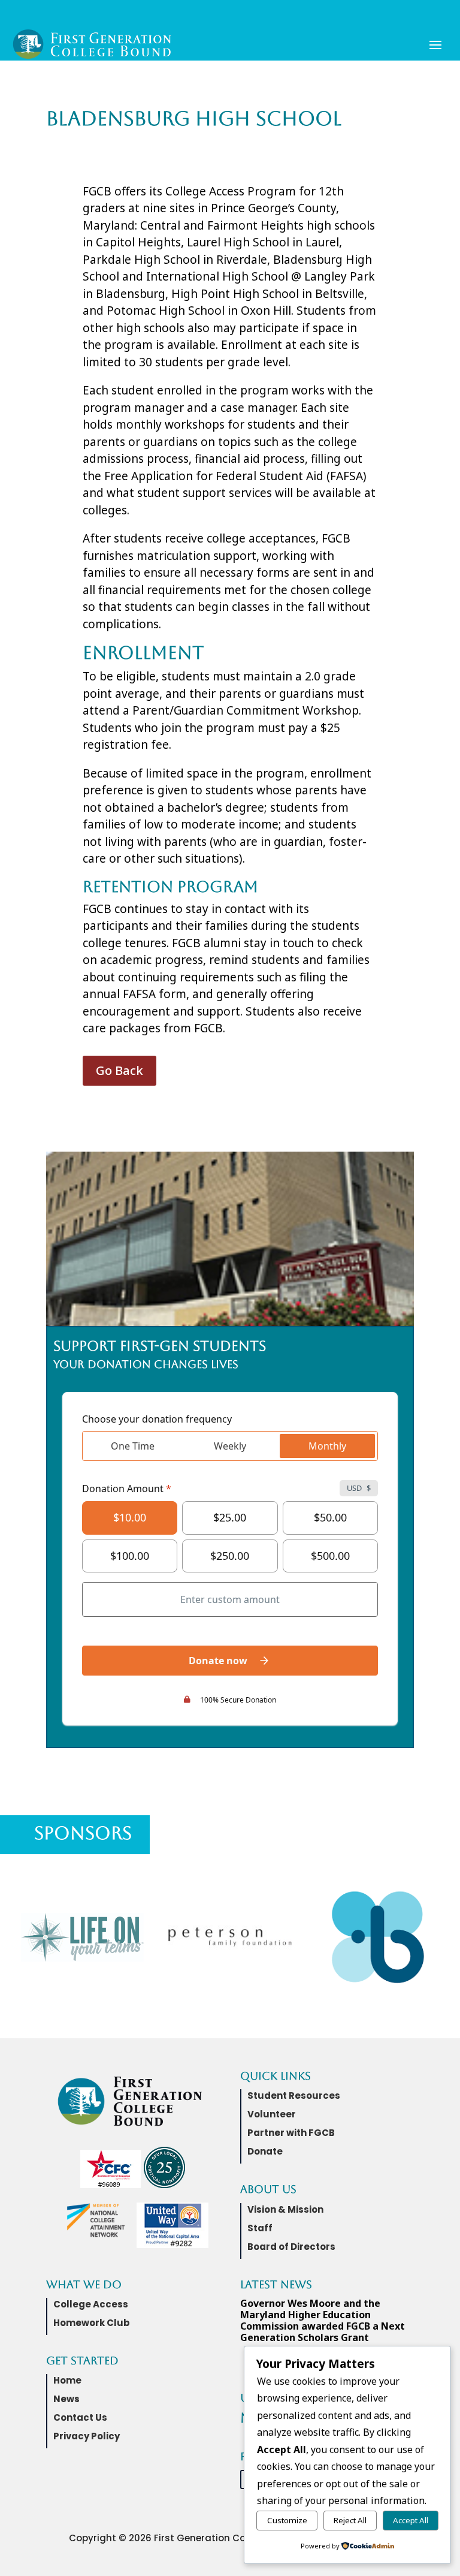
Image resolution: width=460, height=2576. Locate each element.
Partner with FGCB (291, 2133)
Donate (265, 2151)
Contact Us (80, 2417)
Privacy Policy (87, 2436)
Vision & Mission (285, 2209)
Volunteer (272, 2114)
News (66, 2399)
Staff (260, 2228)
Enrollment (143, 653)
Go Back (119, 1070)
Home (67, 2380)
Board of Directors (291, 2247)
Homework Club (92, 2323)
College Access (91, 2304)
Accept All (411, 2520)
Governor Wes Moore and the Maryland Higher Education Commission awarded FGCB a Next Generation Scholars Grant (323, 2321)
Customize (287, 2520)
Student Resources (294, 2096)
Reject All (350, 2520)
